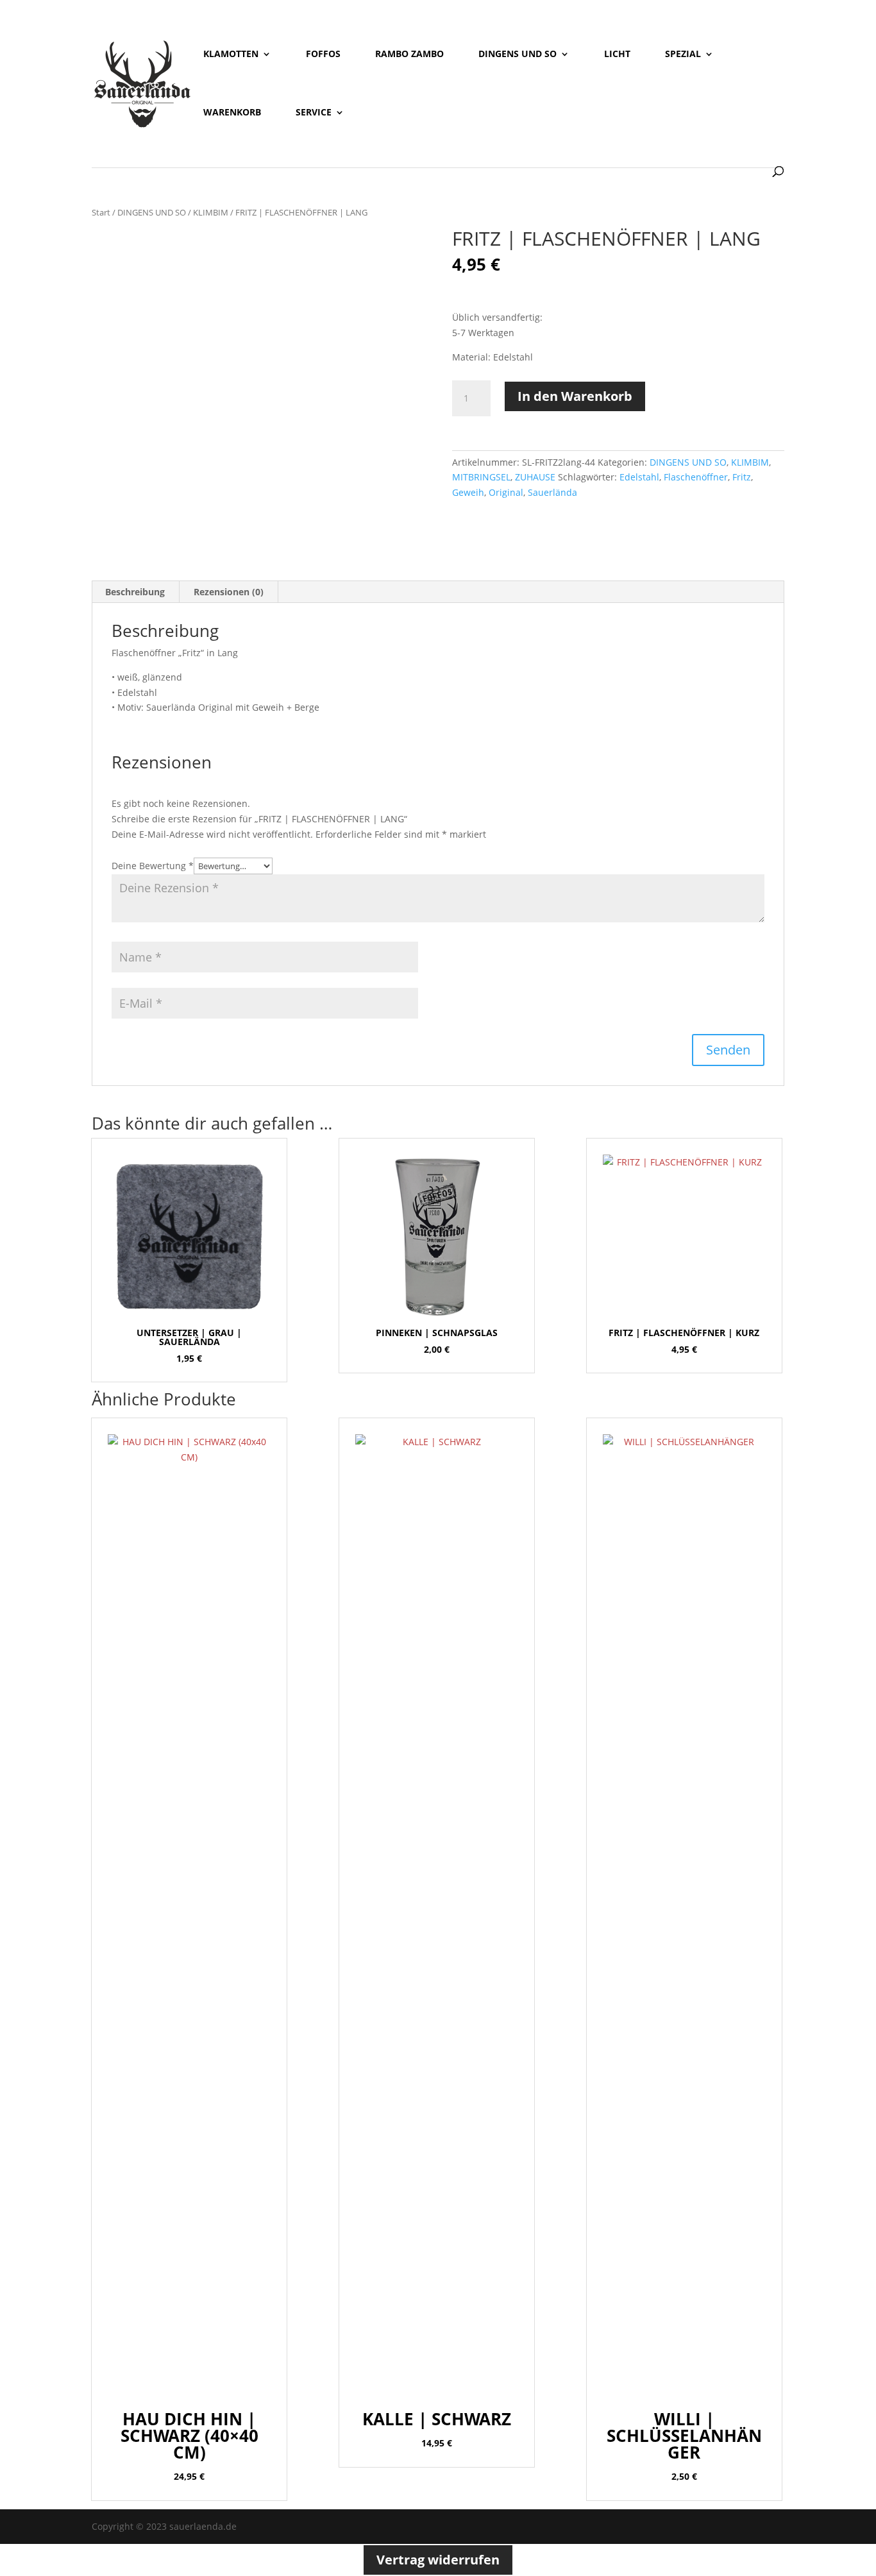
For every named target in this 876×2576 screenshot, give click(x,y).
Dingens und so (518, 55)
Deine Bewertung (153, 866)
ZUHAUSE (535, 477)
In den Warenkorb (575, 396)
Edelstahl (639, 477)
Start (101, 212)
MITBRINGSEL (481, 477)
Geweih (468, 492)
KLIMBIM (211, 212)
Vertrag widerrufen (438, 2560)
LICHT (617, 55)
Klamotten (231, 55)
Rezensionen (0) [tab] (229, 592)
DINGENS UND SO (152, 212)
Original (506, 492)
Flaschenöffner (696, 477)
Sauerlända (552, 492)
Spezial (683, 55)
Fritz (742, 477)
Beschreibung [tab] (135, 592)
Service (314, 113)
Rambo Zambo (409, 55)
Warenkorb (232, 113)
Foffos (323, 55)
